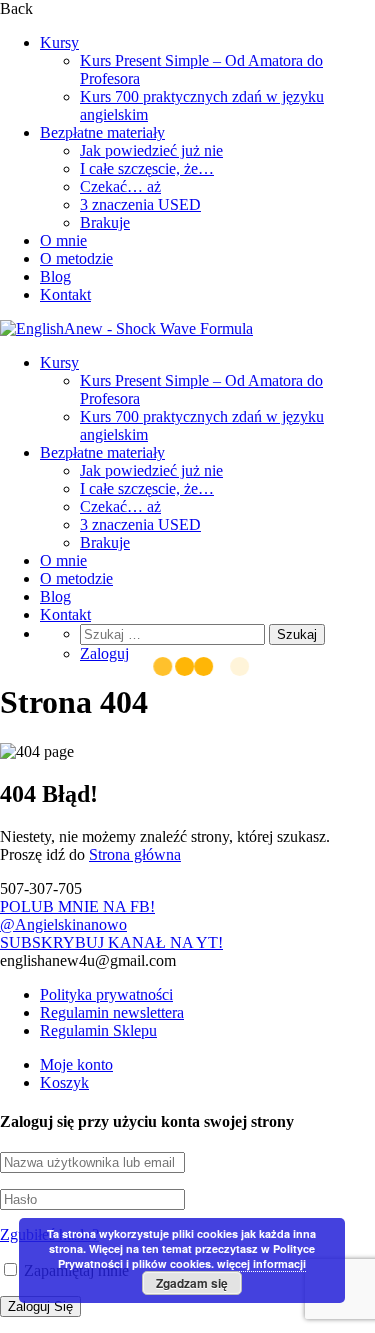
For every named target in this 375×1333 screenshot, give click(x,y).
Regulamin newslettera (112, 1012)
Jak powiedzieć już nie (151, 150)
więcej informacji (261, 1263)
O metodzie (76, 258)
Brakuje (105, 222)
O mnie (63, 240)
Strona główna (135, 854)
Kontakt (65, 294)
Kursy (59, 42)
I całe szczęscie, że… (147, 168)
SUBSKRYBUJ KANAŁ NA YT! (111, 942)
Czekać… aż (120, 186)
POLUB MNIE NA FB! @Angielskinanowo (77, 915)
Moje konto (76, 1064)
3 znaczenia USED (140, 204)
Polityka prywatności (106, 994)
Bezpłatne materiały (102, 132)
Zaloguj (104, 653)
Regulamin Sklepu (98, 1030)
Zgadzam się (192, 1283)
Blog (55, 276)
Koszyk (64, 1082)
